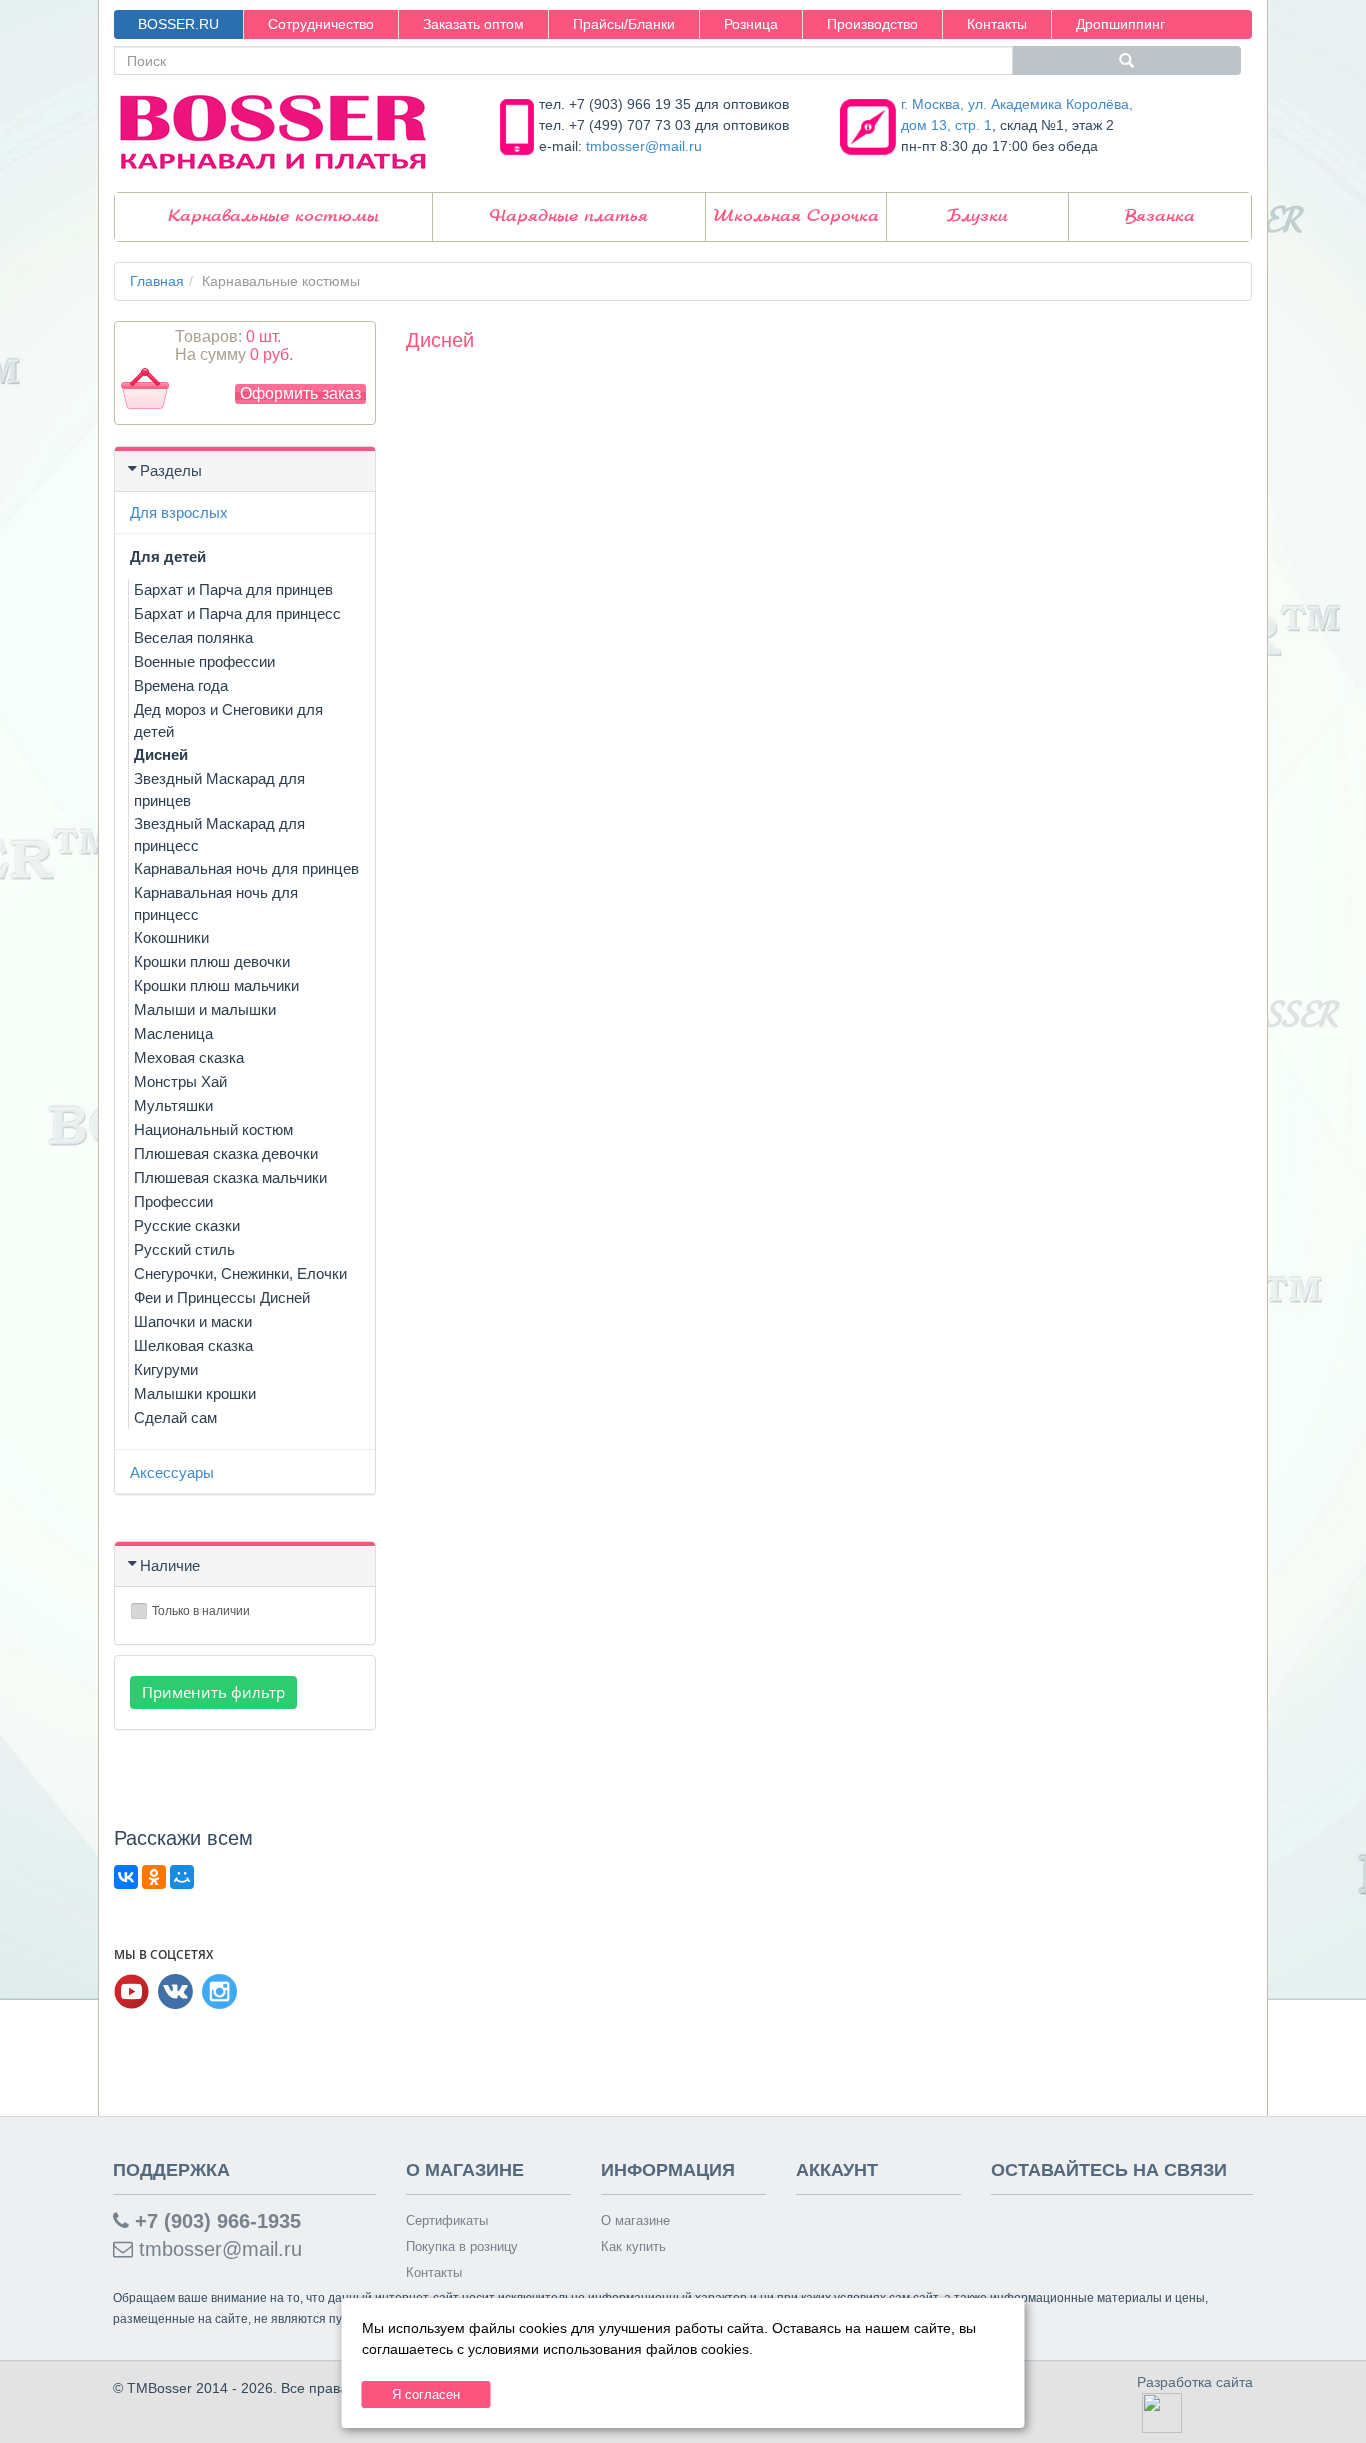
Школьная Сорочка (796, 216)
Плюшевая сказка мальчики (230, 1177)
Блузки (977, 216)
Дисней (161, 754)
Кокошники (171, 937)
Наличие (170, 1565)
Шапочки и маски (193, 1321)
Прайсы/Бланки (624, 24)
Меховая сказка (189, 1057)
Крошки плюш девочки (212, 961)
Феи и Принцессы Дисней (222, 1297)
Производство (872, 24)
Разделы (171, 470)
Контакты (997, 24)
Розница (751, 24)
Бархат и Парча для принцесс (237, 613)
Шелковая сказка (193, 1345)
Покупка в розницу (462, 2246)
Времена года (181, 685)
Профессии (173, 1201)
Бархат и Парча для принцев (233, 589)
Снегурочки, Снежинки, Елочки (240, 1273)
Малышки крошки (195, 1393)
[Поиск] (1127, 60)
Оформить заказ (300, 393)
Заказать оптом (473, 24)
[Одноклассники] (154, 1877)
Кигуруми (166, 1369)
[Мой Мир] (182, 1877)
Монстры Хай (180, 1081)
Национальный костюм (213, 1129)
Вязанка (1160, 216)
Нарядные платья (569, 216)
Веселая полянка (193, 637)
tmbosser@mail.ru (644, 146)
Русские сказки (187, 1225)
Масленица (173, 1033)
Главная (157, 281)
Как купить (633, 2246)
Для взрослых (179, 512)
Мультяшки (173, 1105)
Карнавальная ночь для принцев (246, 868)
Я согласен (426, 2394)
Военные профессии (204, 661)
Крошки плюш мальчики (216, 985)
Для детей (168, 556)
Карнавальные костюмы (273, 216)
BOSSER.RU (178, 24)
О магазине (635, 2220)
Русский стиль (184, 1249)
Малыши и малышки (205, 1009)
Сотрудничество (321, 24)
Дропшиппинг (1120, 24)
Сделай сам (175, 1417)
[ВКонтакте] (126, 1877)
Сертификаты (447, 2220)
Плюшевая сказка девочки (226, 1153)
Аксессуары (172, 1472)
